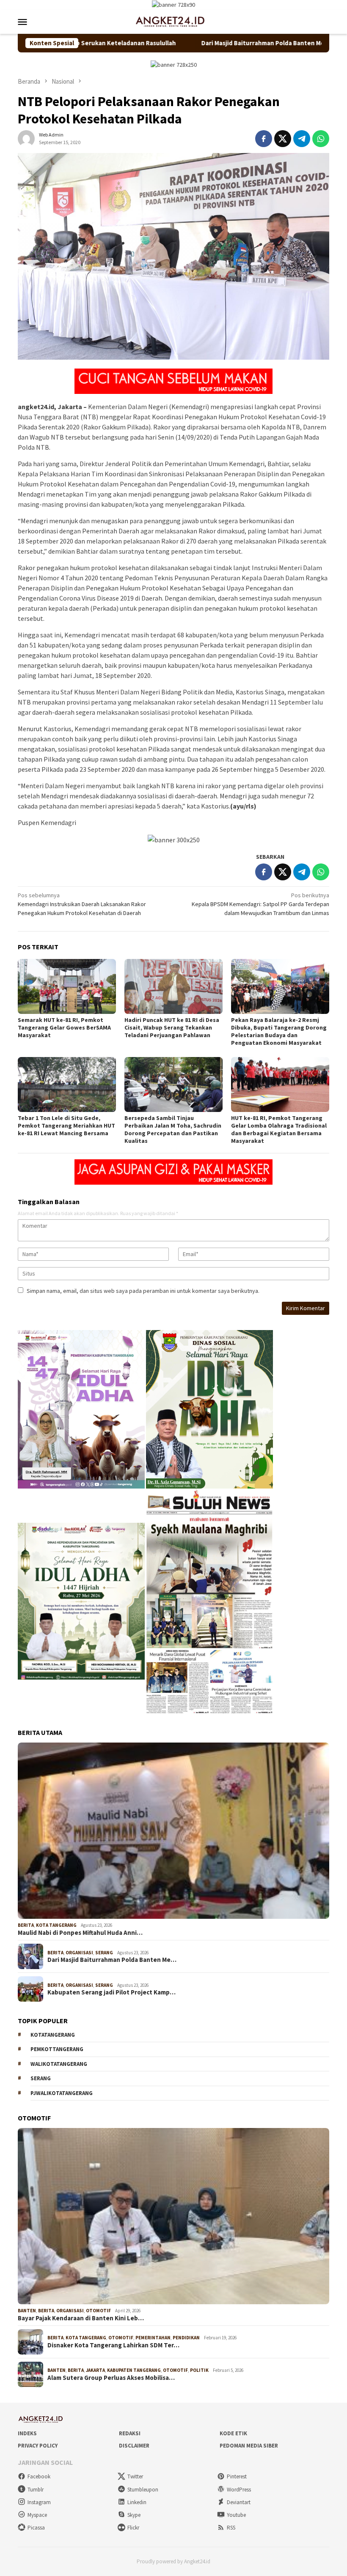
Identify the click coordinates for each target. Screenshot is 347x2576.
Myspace (37, 2515)
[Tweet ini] (283, 139)
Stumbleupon (143, 2490)
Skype (134, 2515)
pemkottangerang (57, 2049)
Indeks (27, 2433)
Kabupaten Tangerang (134, 2370)
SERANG (41, 2078)
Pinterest (237, 2476)
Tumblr (36, 2490)
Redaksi (130, 2433)
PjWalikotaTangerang (62, 2093)
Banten (27, 2311)
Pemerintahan (153, 2338)
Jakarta (95, 2370)
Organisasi (79, 1953)
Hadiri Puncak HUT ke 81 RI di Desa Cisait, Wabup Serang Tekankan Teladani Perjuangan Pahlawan (172, 1027)
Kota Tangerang (56, 1925)
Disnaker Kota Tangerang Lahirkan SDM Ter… (113, 2345)
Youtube (236, 2515)
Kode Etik (233, 2433)
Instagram (39, 2502)
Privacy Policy (38, 2446)
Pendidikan (186, 2338)
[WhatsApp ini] (321, 139)
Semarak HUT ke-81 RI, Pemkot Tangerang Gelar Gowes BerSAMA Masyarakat (64, 1027)
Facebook (39, 2476)
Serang (104, 1953)
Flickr (133, 2528)
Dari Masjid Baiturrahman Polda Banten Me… (112, 1960)
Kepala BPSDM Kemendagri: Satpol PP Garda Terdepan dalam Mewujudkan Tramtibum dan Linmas (260, 904)
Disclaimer (134, 2446)
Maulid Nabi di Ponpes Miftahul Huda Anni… (80, 1933)
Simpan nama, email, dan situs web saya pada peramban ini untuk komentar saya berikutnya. (143, 1291)
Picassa (36, 2528)
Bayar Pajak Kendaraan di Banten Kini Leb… (81, 2318)
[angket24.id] (173, 21)
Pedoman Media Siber (249, 2446)
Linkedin (137, 2502)
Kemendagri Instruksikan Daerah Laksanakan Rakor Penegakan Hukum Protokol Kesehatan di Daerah (82, 904)
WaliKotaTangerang (59, 2064)
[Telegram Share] (302, 139)
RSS (231, 2528)
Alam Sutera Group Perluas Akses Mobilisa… (111, 2378)
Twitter (135, 2476)
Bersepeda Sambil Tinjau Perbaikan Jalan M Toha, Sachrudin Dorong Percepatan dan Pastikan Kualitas (173, 1129)
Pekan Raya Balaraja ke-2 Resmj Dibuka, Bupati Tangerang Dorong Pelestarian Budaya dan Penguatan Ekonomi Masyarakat (279, 1031)
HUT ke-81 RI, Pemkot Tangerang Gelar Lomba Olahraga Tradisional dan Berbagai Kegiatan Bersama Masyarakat (279, 1129)
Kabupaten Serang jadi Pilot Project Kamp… (112, 1992)
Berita (26, 1925)
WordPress (239, 2490)
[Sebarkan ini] (264, 139)
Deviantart (239, 2502)
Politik (199, 2370)
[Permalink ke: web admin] (26, 138)
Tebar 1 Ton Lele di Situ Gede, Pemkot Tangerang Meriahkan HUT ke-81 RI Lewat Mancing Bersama (66, 1125)
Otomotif (98, 2311)
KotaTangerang (53, 2035)
